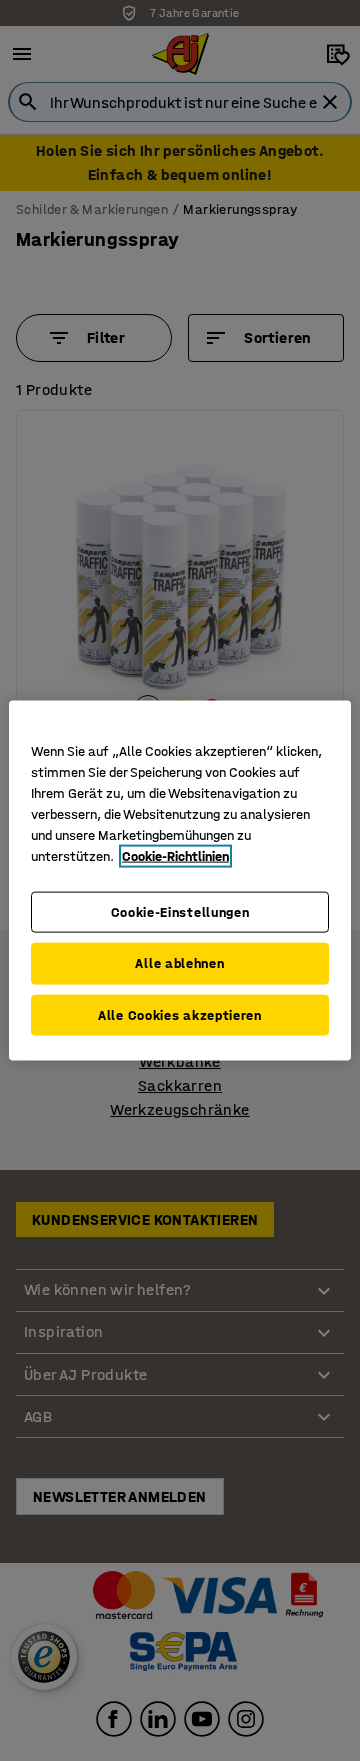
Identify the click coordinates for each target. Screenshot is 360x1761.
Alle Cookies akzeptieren (180, 1014)
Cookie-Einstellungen (180, 911)
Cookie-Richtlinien (175, 855)
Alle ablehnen (179, 963)
